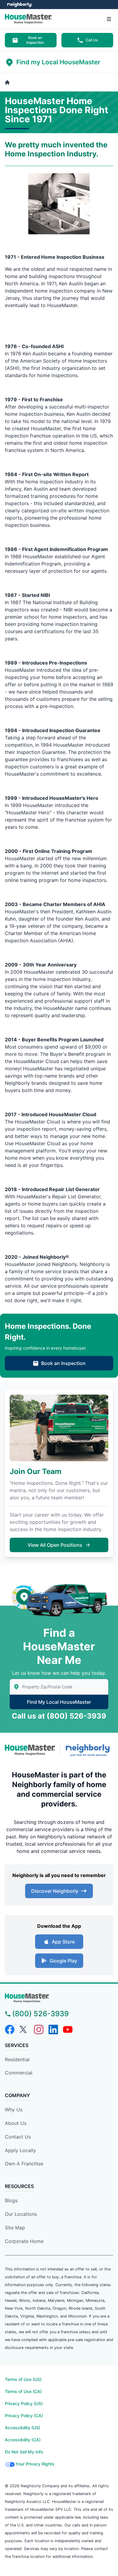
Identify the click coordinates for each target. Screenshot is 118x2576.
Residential (17, 2059)
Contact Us (18, 2137)
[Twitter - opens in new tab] (24, 2030)
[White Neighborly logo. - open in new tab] (20, 5)
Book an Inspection (35, 40)
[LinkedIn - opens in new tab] (53, 2030)
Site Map (15, 2228)
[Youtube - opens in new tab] (68, 2030)
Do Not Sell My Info (24, 2452)
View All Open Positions (55, 1545)
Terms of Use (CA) (23, 2391)
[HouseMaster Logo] (30, 1750)
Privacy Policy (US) (24, 2403)
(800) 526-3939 (76, 1716)
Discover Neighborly (55, 1891)
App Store (63, 1942)
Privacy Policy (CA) (24, 2416)
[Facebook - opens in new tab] (10, 2030)
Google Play (63, 1961)
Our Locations (21, 2214)
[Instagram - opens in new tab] (39, 2030)
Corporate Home (24, 2241)
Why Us (14, 2110)
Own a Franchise (24, 2164)
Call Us (92, 40)
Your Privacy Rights (35, 2464)
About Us (16, 2123)
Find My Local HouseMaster (59, 1702)
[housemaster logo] (59, 1998)
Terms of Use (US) (23, 2379)
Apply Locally (20, 2150)
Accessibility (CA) (23, 2440)
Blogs (11, 2200)
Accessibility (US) (23, 2428)
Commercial (19, 2073)
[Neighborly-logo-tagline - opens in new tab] (89, 1750)
